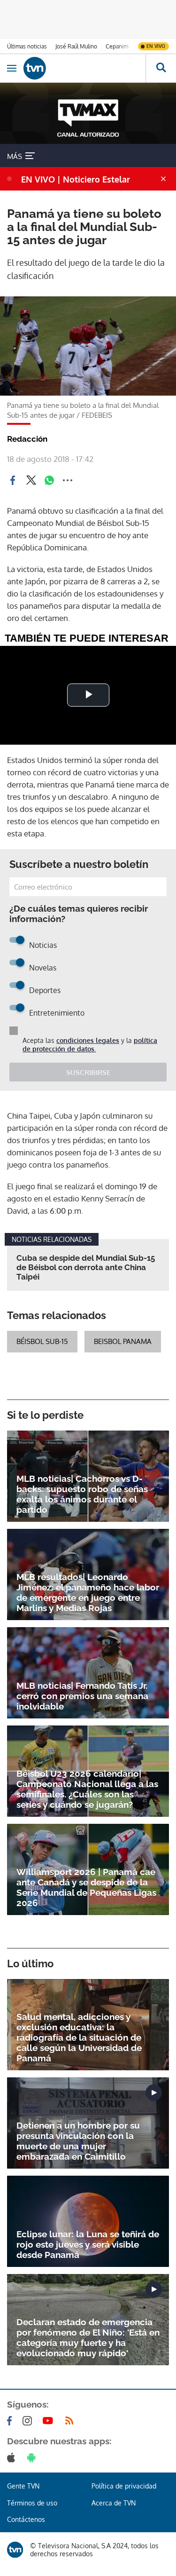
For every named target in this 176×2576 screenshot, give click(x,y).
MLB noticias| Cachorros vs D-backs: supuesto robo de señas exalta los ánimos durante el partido (82, 1494)
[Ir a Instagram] (29, 2421)
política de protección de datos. (90, 1045)
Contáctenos (26, 2519)
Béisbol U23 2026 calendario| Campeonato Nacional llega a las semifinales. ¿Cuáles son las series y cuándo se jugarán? (87, 1789)
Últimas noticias (27, 46)
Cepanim (117, 46)
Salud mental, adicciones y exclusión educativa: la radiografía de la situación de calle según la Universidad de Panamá (79, 2037)
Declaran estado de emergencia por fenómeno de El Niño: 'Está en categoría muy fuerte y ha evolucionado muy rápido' (88, 2337)
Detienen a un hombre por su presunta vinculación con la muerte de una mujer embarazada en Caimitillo (78, 2141)
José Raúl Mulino (76, 46)
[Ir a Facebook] (11, 2421)
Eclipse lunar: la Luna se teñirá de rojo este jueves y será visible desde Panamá (88, 2244)
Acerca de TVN (114, 2503)
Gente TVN (23, 2486)
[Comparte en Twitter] (31, 480)
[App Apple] (13, 2457)
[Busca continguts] (161, 68)
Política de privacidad (124, 2486)
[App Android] (33, 2457)
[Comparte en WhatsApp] (49, 480)
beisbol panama (123, 1341)
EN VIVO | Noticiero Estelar (76, 179)
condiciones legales (88, 1040)
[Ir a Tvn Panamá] (84, 68)
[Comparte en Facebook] (13, 480)
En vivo (156, 46)
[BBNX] (15, 2550)
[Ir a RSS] (71, 2421)
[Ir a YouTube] (50, 2421)
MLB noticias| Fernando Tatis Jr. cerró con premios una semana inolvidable (82, 1696)
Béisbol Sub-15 (42, 1341)
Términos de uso (32, 2503)
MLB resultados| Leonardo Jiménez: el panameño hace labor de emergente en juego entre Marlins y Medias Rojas (88, 1592)
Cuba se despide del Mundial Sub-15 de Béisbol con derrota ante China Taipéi (86, 1267)
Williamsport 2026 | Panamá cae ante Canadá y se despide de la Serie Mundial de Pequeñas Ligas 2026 (86, 1887)
